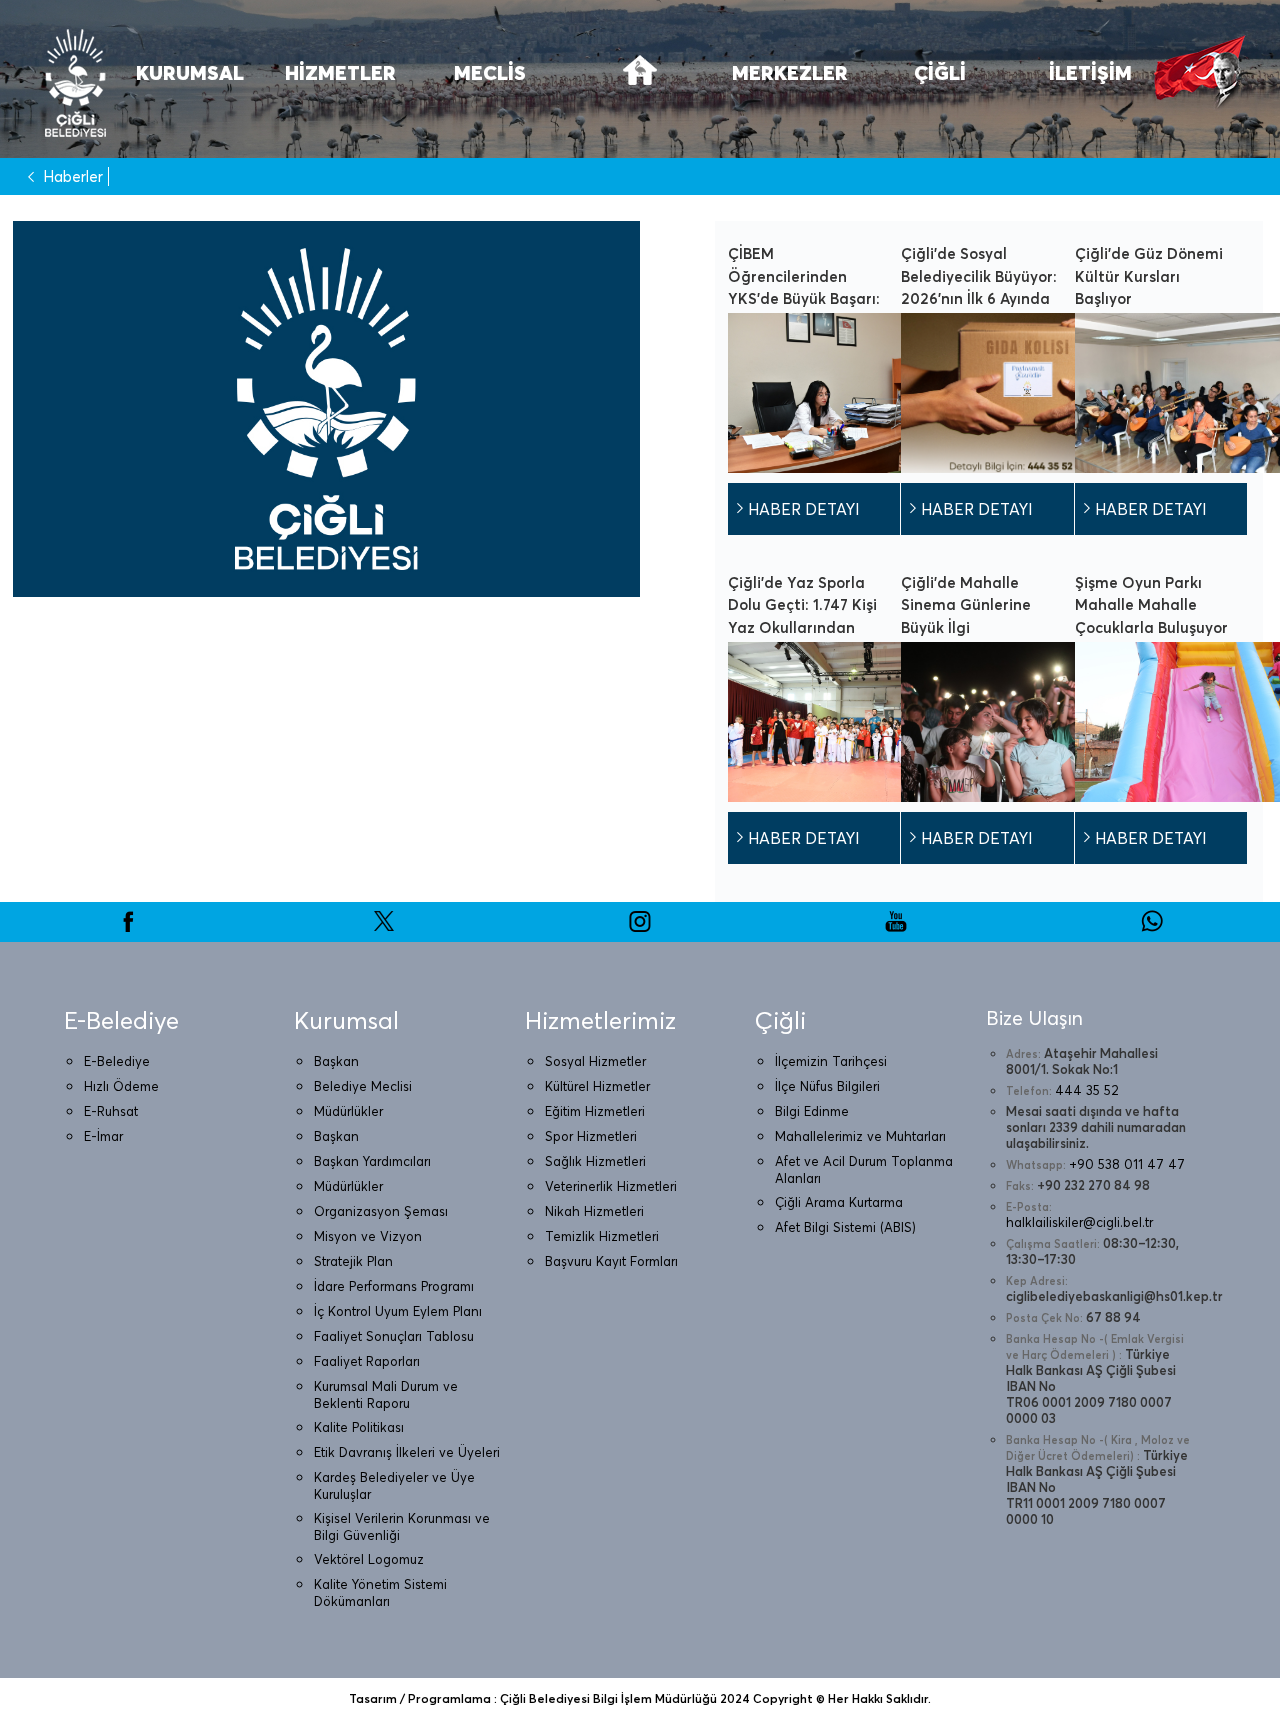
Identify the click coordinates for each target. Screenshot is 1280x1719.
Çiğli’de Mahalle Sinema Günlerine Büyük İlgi (966, 605)
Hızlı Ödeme (121, 1086)
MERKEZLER (790, 72)
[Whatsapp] (1152, 928)
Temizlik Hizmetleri (602, 1236)
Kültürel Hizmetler (597, 1086)
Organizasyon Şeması (381, 1211)
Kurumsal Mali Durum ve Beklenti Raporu (386, 1394)
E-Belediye (117, 1061)
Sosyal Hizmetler (595, 1061)
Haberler (73, 176)
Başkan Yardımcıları (372, 1161)
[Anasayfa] (640, 82)
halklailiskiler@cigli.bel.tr (1079, 1222)
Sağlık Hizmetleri (595, 1161)
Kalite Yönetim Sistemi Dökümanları (380, 1592)
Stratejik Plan (353, 1261)
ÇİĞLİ (940, 72)
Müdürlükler (348, 1111)
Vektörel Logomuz (369, 1559)
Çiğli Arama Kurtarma (839, 1202)
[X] (384, 928)
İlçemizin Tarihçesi (831, 1061)
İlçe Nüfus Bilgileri (827, 1086)
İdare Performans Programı (394, 1286)
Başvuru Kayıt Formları (611, 1261)
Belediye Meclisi (363, 1086)
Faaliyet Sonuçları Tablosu (394, 1336)
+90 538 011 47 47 (1127, 1164)
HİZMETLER (340, 72)
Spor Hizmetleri (591, 1136)
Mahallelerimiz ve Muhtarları (860, 1136)
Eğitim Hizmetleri (595, 1111)
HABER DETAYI (804, 509)
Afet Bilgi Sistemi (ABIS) (845, 1227)
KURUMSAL (190, 72)
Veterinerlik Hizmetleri (611, 1186)
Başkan (336, 1061)
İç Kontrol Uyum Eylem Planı (398, 1311)
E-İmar (103, 1136)
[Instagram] (640, 928)
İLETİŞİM (1090, 72)
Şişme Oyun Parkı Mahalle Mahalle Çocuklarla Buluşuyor (1151, 605)
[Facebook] (128, 928)
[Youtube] (896, 928)
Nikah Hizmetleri (594, 1211)
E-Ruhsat (111, 1111)
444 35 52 (1087, 1090)
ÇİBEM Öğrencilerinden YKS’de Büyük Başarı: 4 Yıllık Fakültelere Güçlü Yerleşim (804, 298)
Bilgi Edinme (812, 1111)
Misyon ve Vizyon (368, 1236)
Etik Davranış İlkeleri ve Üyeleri (407, 1452)
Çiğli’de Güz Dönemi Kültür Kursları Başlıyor (1149, 276)
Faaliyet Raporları (367, 1361)
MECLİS (490, 72)
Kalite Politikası (359, 1427)
